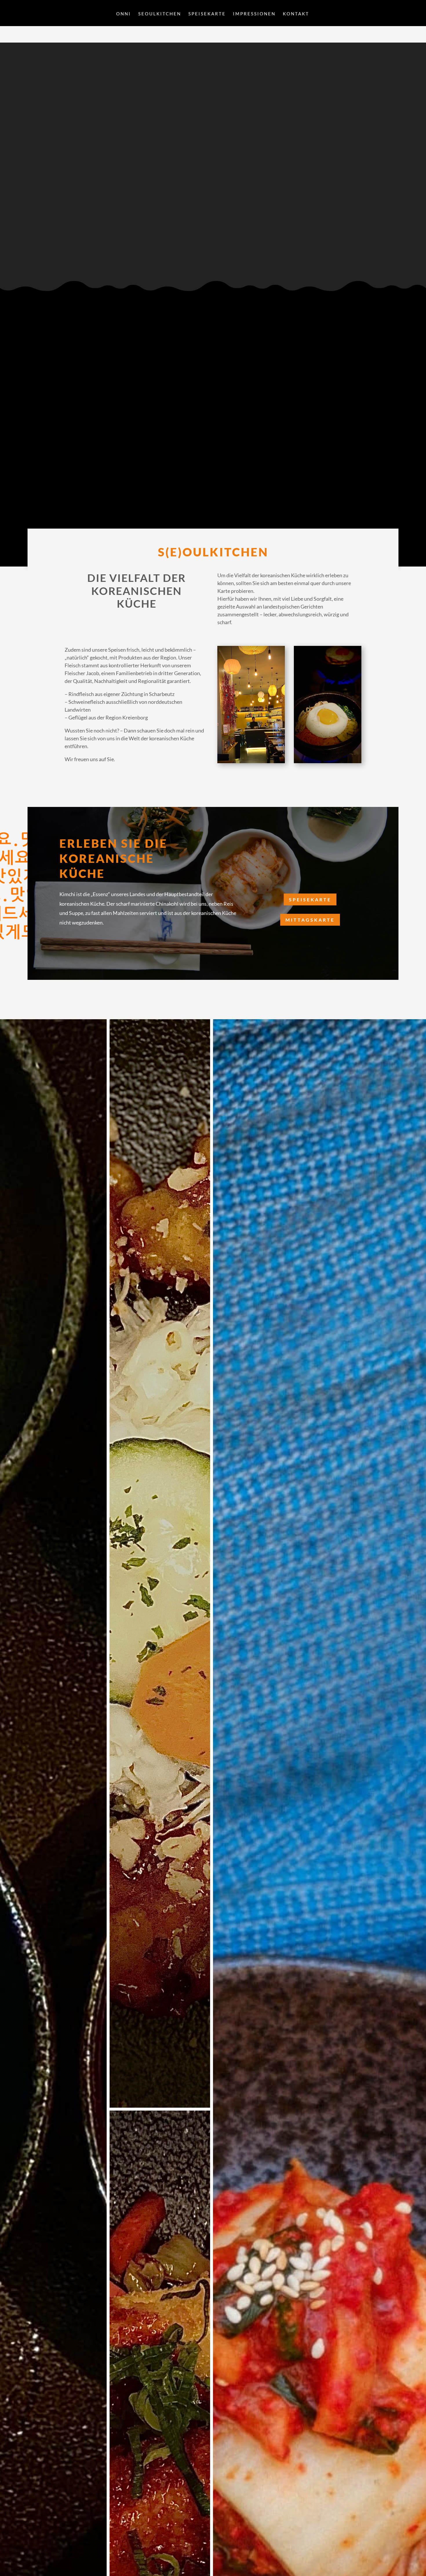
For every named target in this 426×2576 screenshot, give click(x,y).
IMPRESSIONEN (254, 14)
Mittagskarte (310, 920)
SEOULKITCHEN (160, 14)
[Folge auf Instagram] (45, 257)
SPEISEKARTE (207, 14)
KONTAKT (296, 14)
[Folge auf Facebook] (45, 246)
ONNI (124, 14)
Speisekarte (310, 899)
